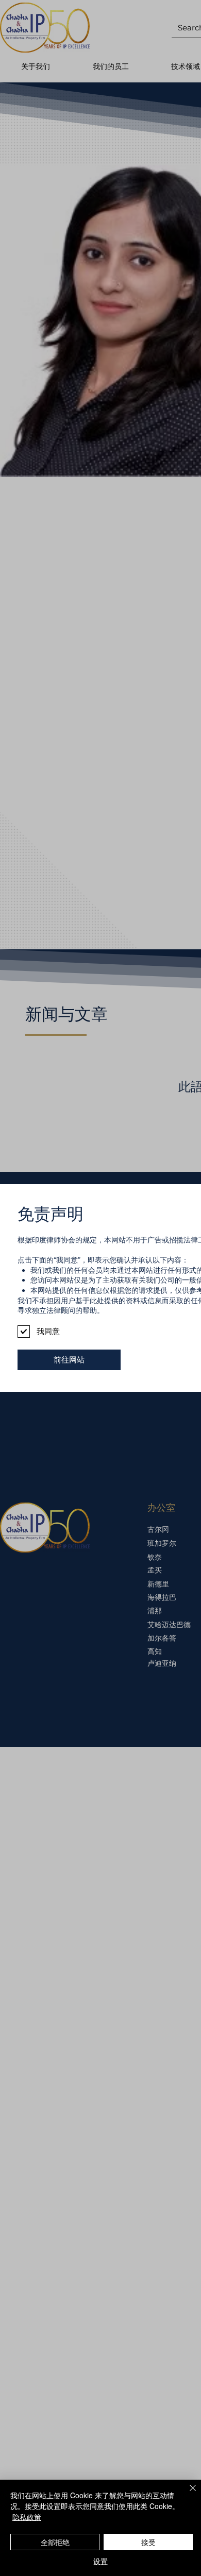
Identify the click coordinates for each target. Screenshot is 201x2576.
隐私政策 (27, 2517)
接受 (148, 2542)
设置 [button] (100, 2561)
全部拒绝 (55, 2542)
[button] (69, 1360)
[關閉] (187, 2494)
